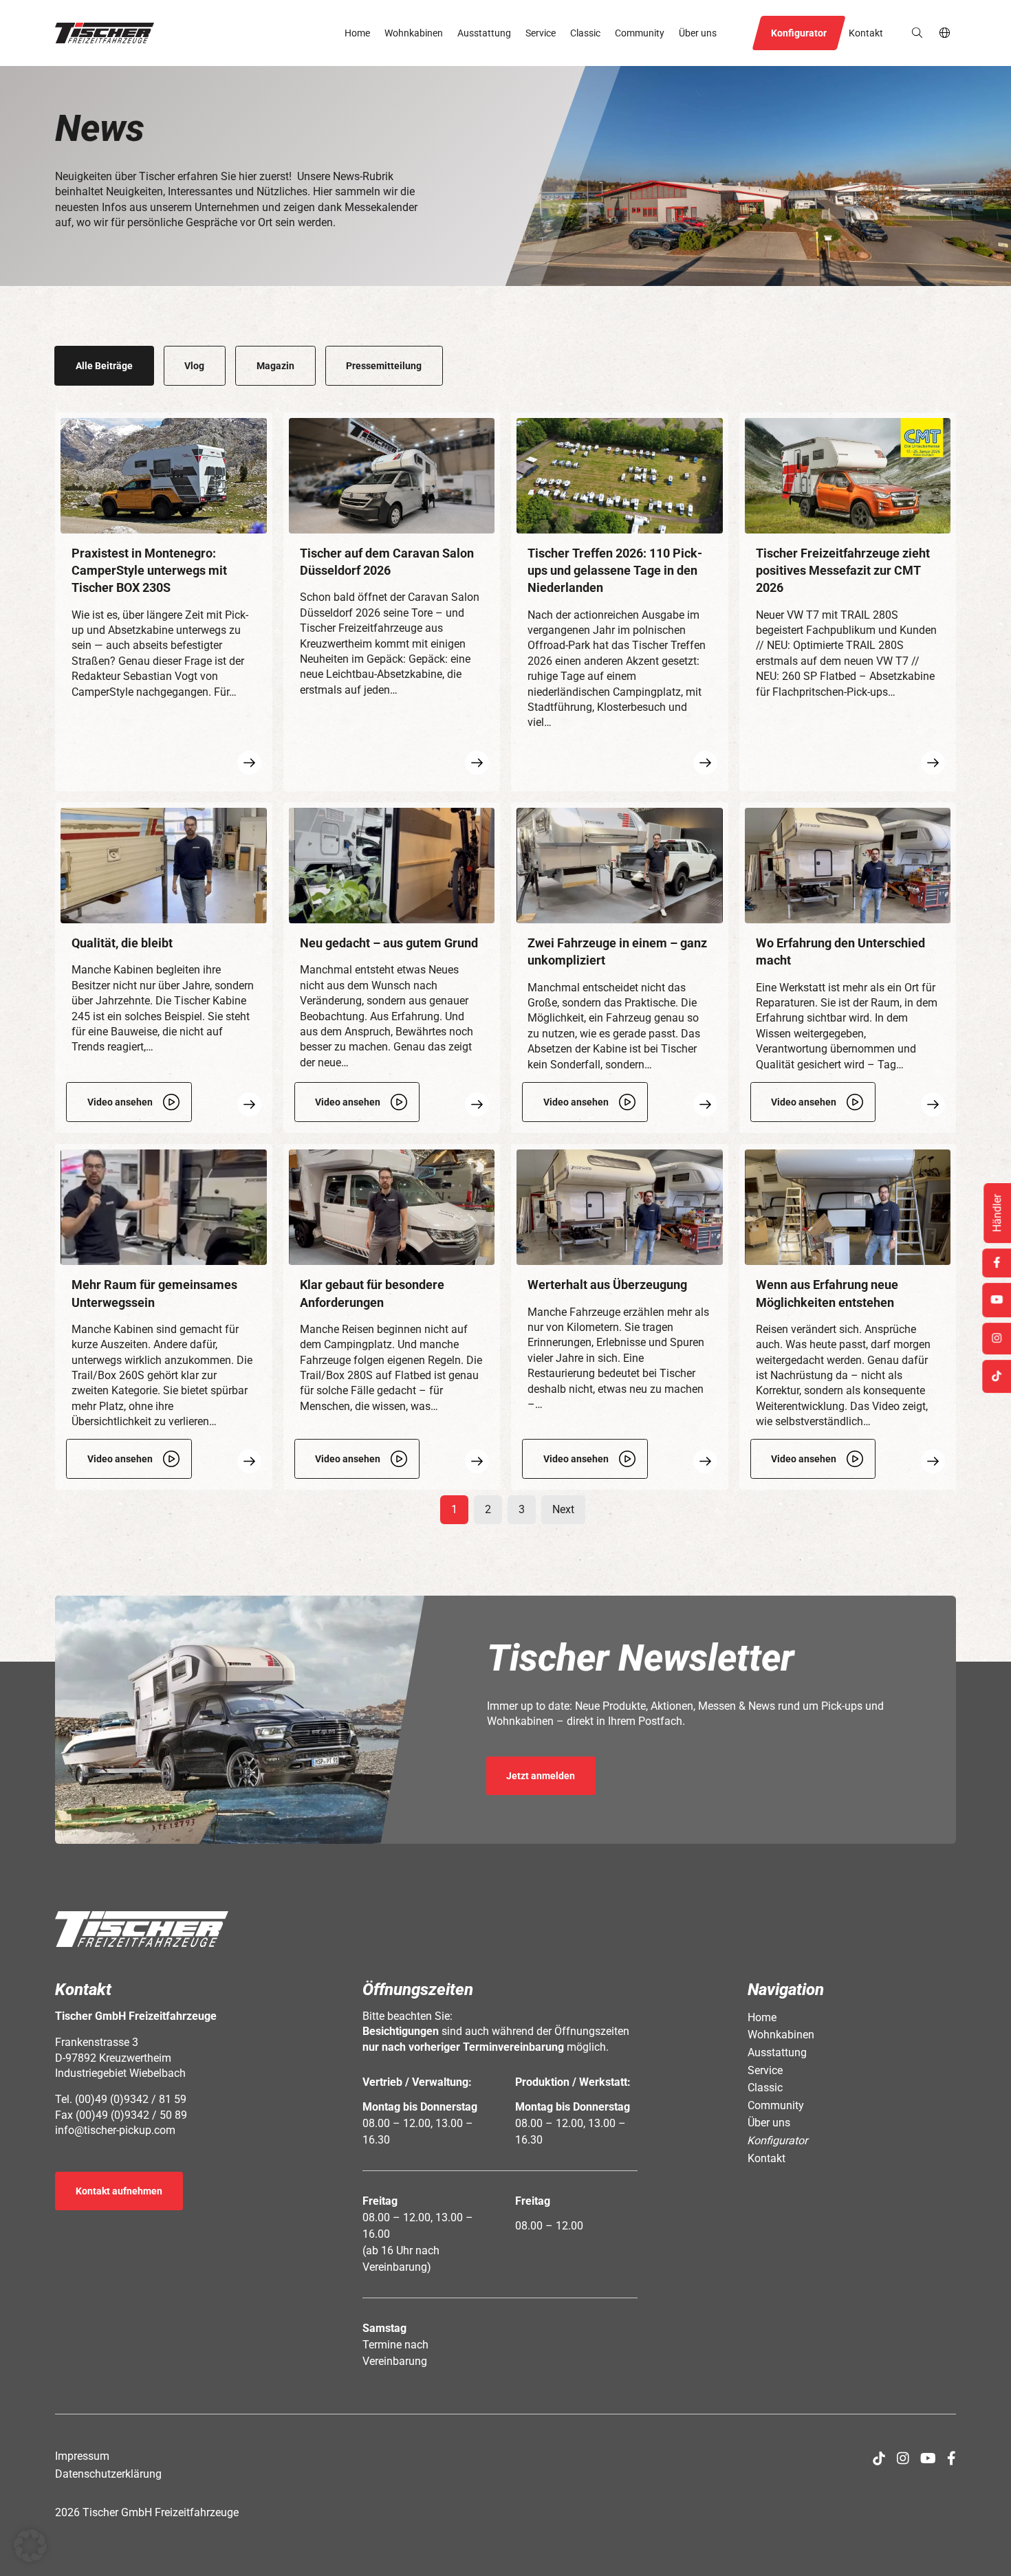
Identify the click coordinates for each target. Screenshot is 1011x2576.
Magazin (275, 366)
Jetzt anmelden (541, 1776)
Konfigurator (799, 33)
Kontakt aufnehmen (119, 2191)
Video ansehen (120, 1102)
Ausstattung (484, 33)
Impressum (82, 2456)
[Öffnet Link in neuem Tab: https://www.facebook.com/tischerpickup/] (952, 2458)
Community (640, 33)
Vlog (194, 366)
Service (541, 33)
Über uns (698, 33)
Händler (997, 1213)
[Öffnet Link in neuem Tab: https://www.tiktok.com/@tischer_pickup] (879, 2458)
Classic (585, 33)
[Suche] (917, 33)
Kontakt (866, 33)
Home (357, 33)
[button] (105, 33)
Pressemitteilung (384, 366)
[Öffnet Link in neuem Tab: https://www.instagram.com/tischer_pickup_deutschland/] (903, 2458)
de (945, 33)
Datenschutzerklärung (108, 2474)
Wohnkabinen (414, 33)
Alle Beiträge (104, 366)
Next (563, 1509)
